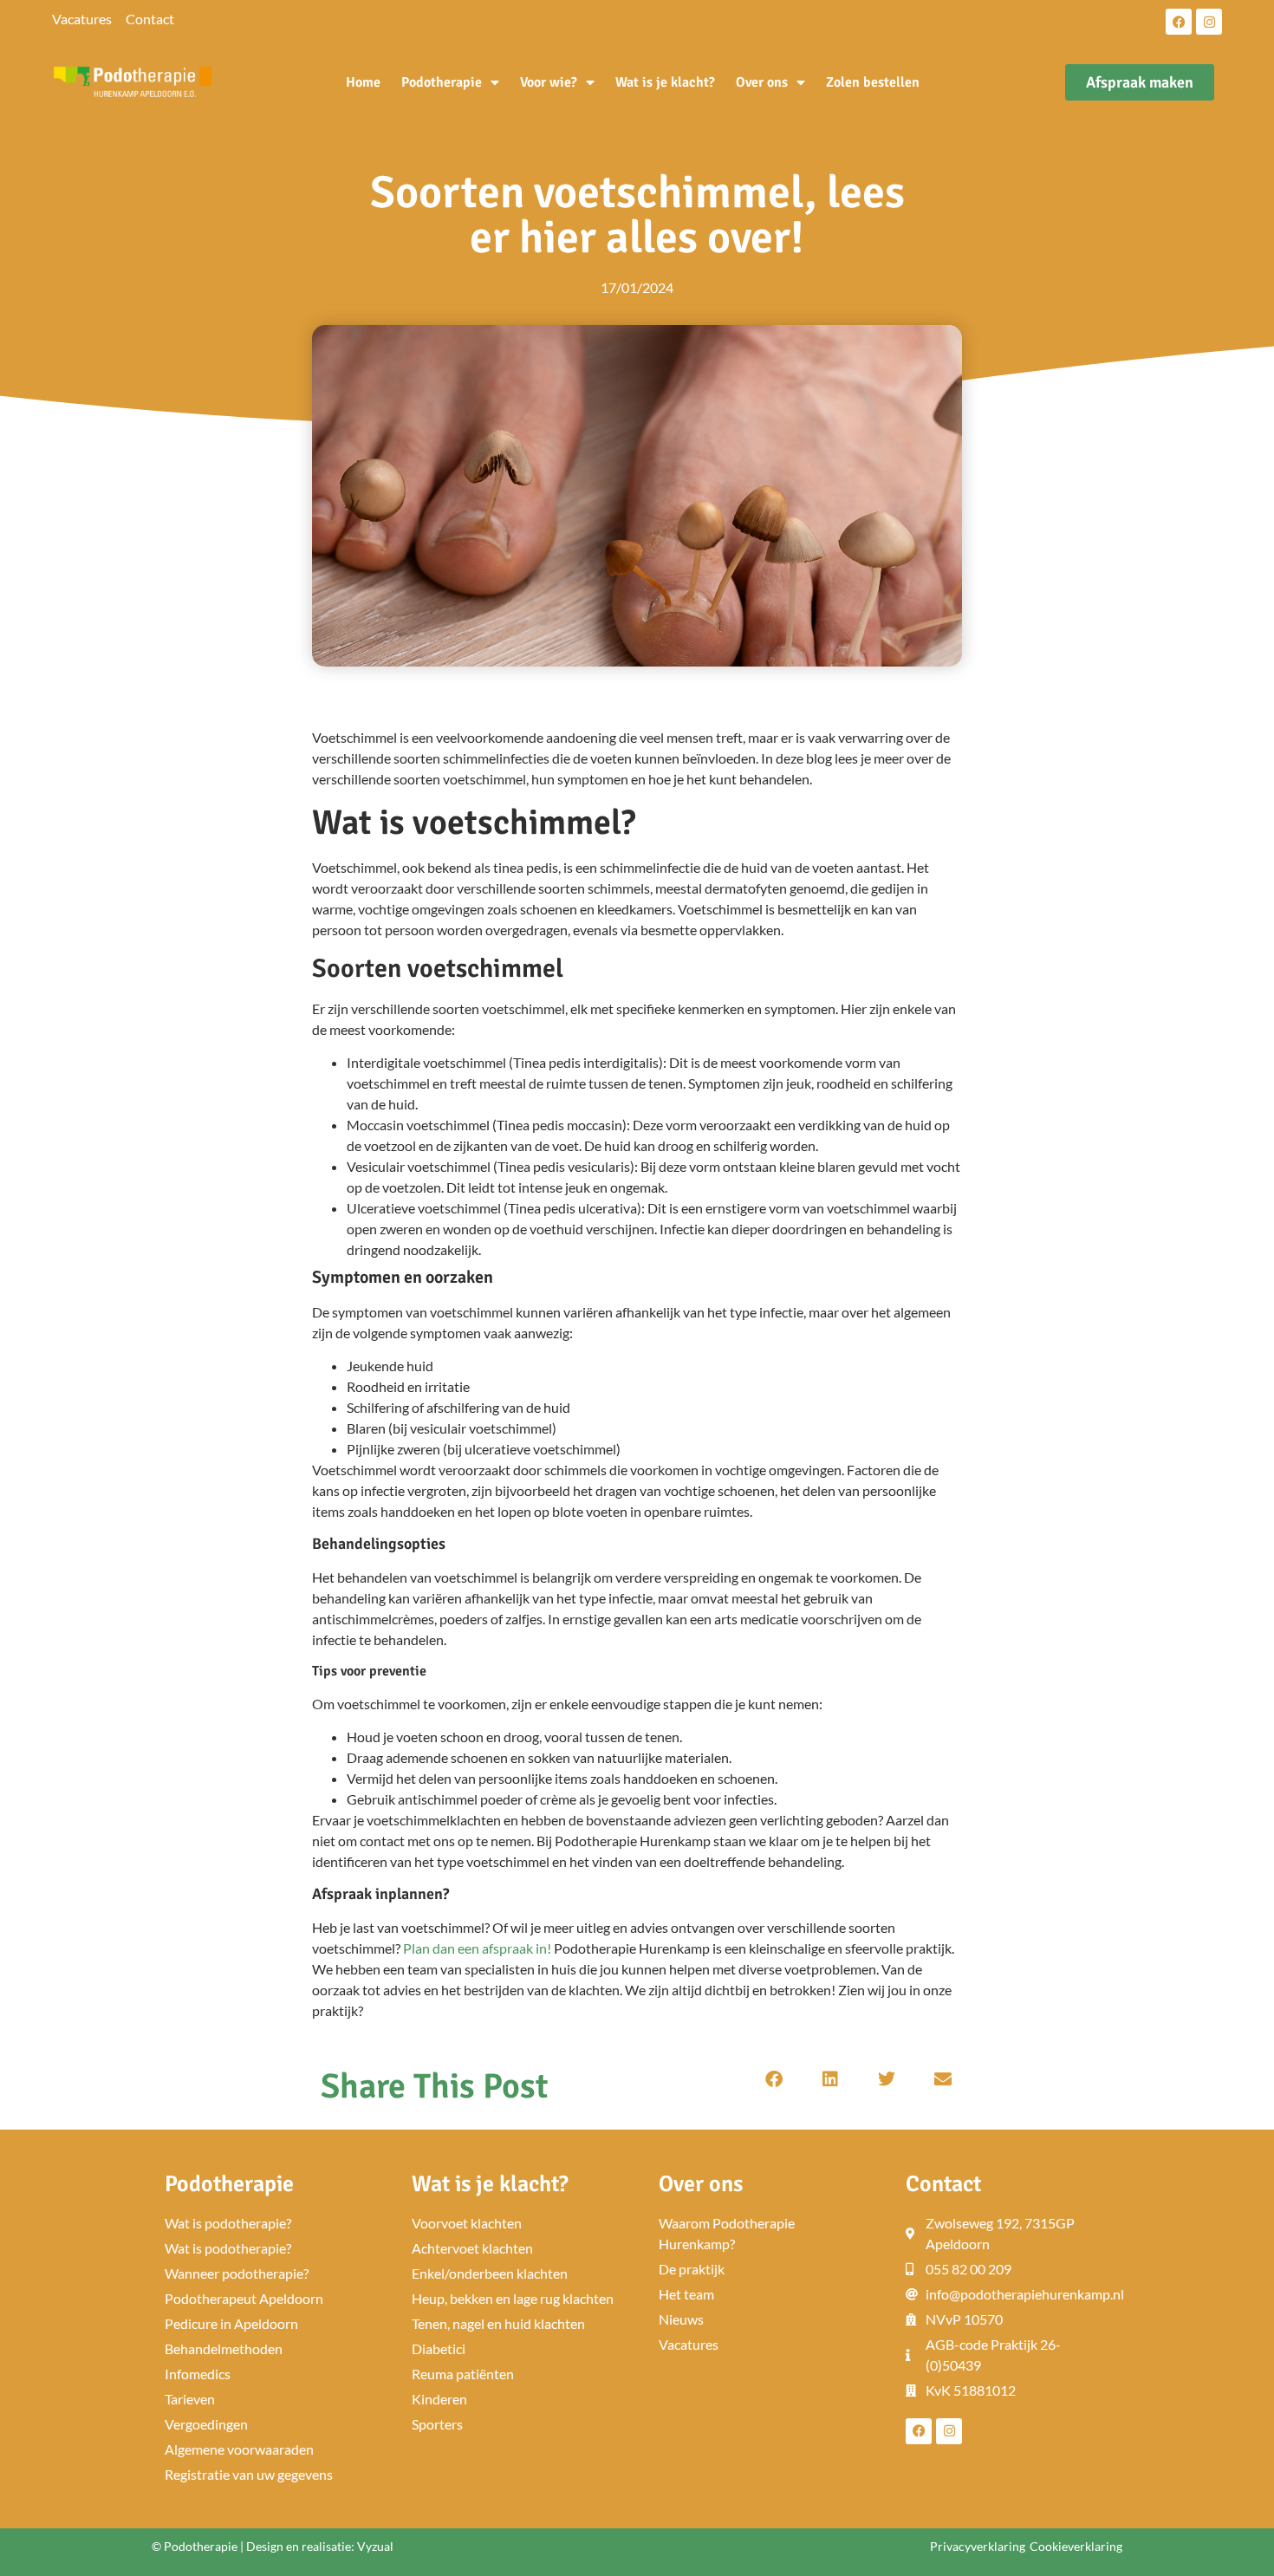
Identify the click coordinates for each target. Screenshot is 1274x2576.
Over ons (762, 82)
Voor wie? (549, 82)
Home (363, 82)
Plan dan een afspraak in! (477, 1948)
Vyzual (375, 2546)
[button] (773, 2080)
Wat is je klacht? (665, 82)
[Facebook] (1179, 22)
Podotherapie (442, 82)
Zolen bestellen (873, 82)
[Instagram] (1209, 22)
